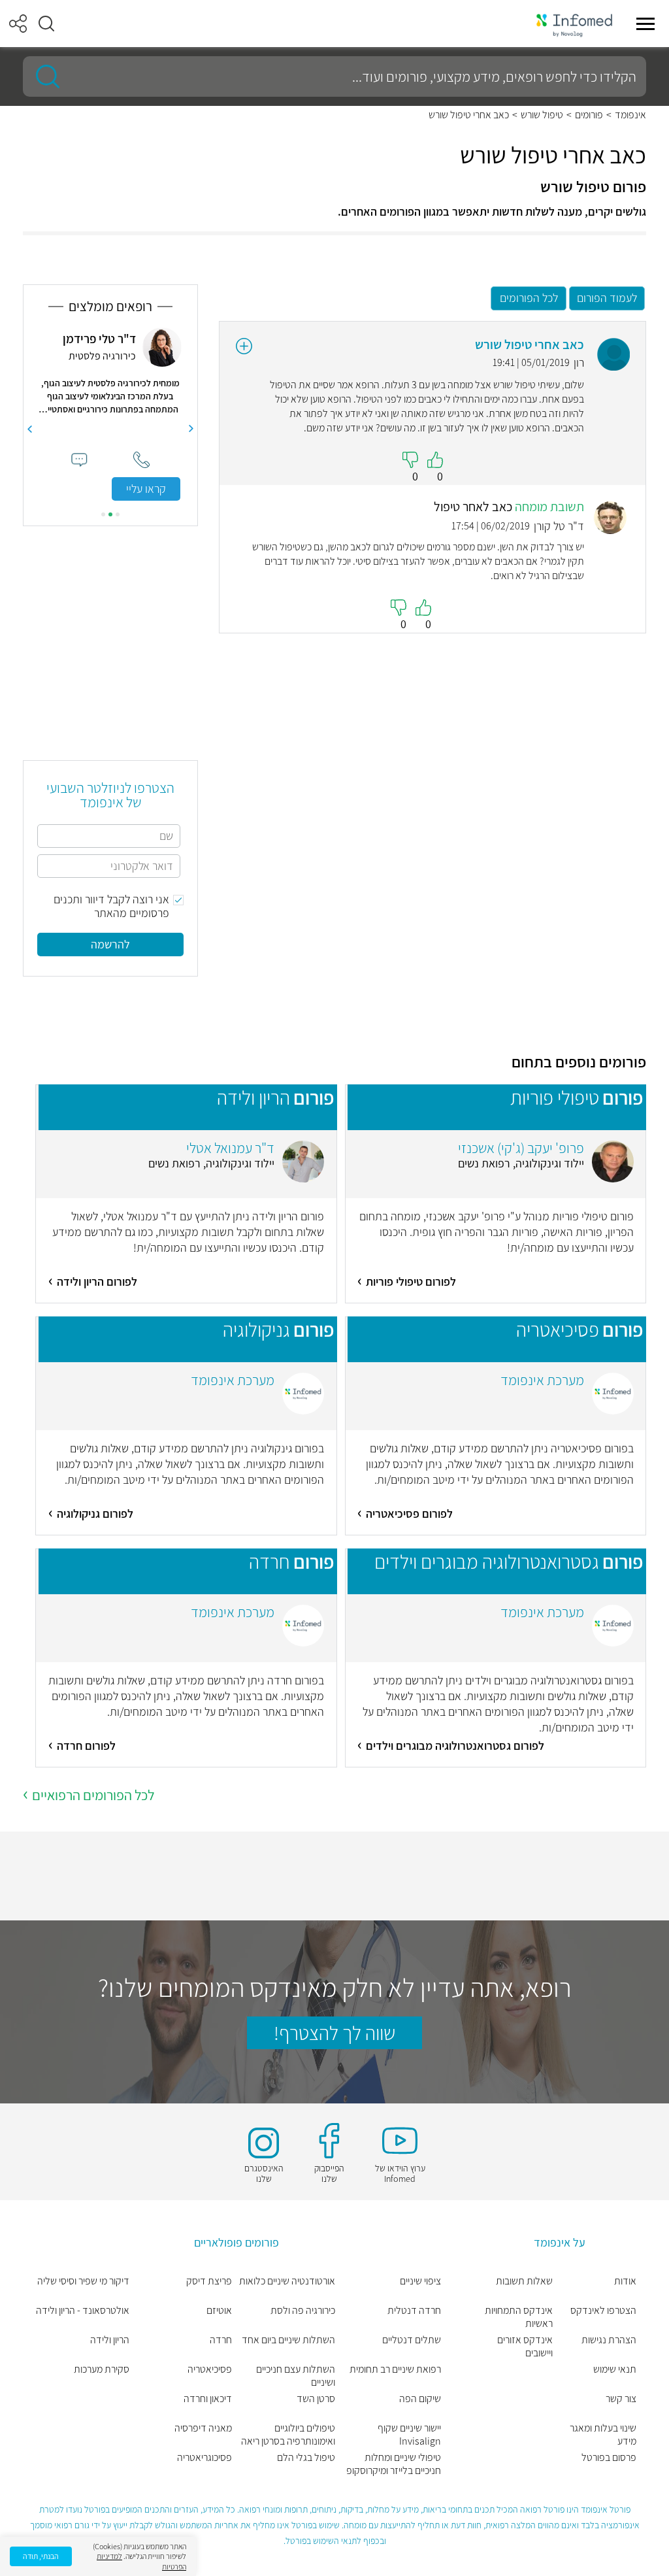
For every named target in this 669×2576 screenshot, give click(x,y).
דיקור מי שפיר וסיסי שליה (83, 2281)
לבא (29, 429)
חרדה (221, 2340)
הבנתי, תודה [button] (41, 2556)
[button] (46, 24)
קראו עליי (146, 489)
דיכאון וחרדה (208, 2399)
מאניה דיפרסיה (203, 2428)
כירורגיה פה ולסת (303, 2311)
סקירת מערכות (102, 2369)
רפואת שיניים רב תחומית (395, 2369)
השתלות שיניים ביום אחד (288, 2340)
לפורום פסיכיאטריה (409, 1514)
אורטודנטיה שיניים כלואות (287, 2281)
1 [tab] (118, 514)
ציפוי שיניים (420, 2281)
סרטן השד (316, 2399)
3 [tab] (103, 514)
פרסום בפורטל (609, 2458)
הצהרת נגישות (609, 2340)
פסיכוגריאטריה (204, 2458)
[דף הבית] (574, 24)
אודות (625, 2281)
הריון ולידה (110, 2340)
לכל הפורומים (529, 298)
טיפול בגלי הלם (306, 2458)
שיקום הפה (420, 2399)
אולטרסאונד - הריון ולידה (83, 2311)
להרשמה (110, 944)
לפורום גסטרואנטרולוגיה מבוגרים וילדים (455, 1746)
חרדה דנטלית (414, 2311)
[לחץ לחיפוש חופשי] (43, 76)
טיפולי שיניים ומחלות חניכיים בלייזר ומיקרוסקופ (394, 2464)
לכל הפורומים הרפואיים (93, 1795)
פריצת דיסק (209, 2281)
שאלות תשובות (524, 2281)
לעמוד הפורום (607, 298)
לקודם (191, 429)
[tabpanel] (110, 414)
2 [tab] (110, 514)
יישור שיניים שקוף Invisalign (409, 2435)
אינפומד (630, 115)
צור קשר (621, 2399)
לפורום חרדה (86, 1746)
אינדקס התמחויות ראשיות (519, 2317)
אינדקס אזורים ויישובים (525, 2347)
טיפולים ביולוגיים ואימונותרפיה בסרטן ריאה (288, 2435)
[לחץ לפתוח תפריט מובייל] (645, 24)
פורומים (589, 115)
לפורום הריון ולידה (97, 1281)
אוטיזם (219, 2311)
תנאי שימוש (615, 2369)
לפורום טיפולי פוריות (411, 1281)
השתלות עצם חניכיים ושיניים (296, 2376)
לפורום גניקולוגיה (95, 1514)
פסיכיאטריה (210, 2369)
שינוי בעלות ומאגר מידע (603, 2435)
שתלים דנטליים (412, 2340)
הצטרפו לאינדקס (603, 2311)
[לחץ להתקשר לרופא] (141, 460)
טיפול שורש (542, 115)
